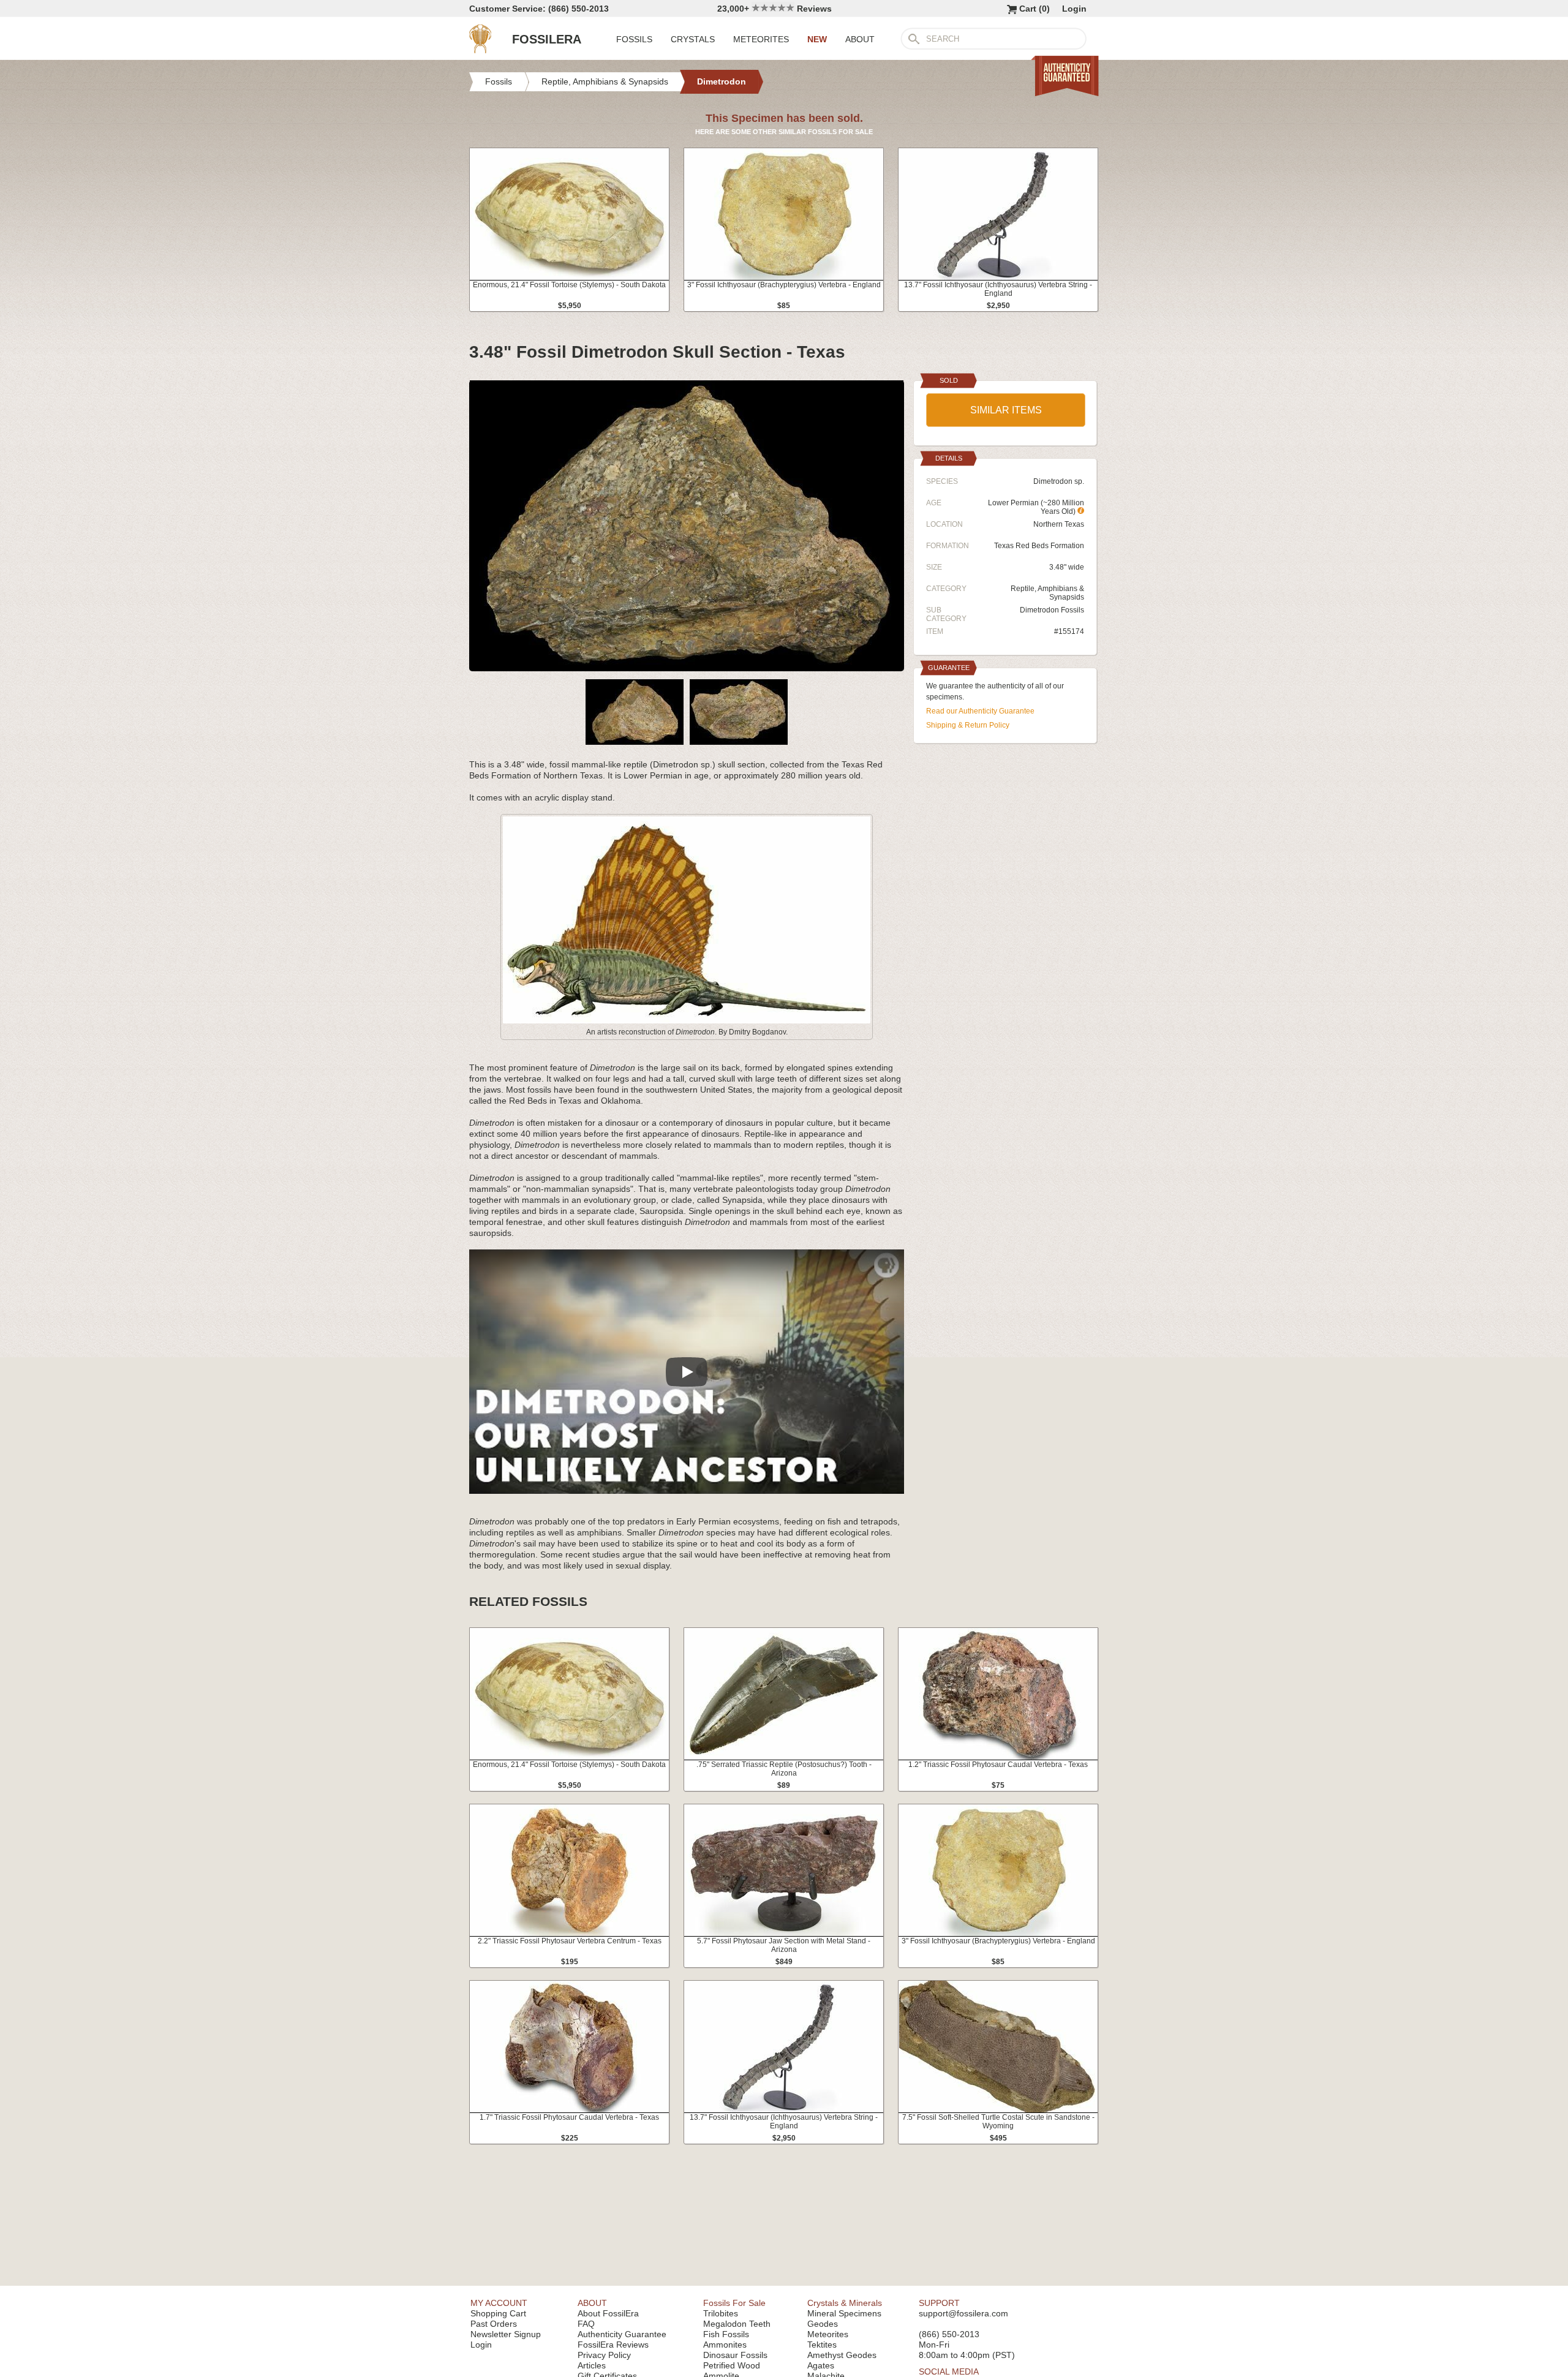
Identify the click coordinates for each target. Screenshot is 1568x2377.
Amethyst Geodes (842, 2355)
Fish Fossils (726, 2334)
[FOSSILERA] (480, 50)
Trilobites (721, 2313)
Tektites (822, 2345)
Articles (592, 2365)
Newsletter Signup (506, 2334)
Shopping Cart (498, 2313)
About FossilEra (608, 2313)
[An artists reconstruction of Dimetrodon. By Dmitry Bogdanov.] (687, 1021)
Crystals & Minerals (845, 2303)
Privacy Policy (604, 2355)
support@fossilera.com (963, 2313)
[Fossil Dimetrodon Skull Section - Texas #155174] (687, 666)
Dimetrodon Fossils (1052, 610)
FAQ (586, 2324)
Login (1074, 9)
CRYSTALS (693, 39)
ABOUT (860, 39)
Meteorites (828, 2334)
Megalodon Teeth (737, 2324)
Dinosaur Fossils (735, 2355)
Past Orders (494, 2324)
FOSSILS (634, 39)
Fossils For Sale (734, 2303)
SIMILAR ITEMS (1006, 410)
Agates (821, 2365)
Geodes (823, 2324)
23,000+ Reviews (775, 9)
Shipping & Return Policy (968, 725)
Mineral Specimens (844, 2313)
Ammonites (725, 2345)
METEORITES (761, 39)
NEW (817, 39)
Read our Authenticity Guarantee (980, 711)
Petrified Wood (732, 2365)
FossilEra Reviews (613, 2345)
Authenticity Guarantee (622, 2334)
